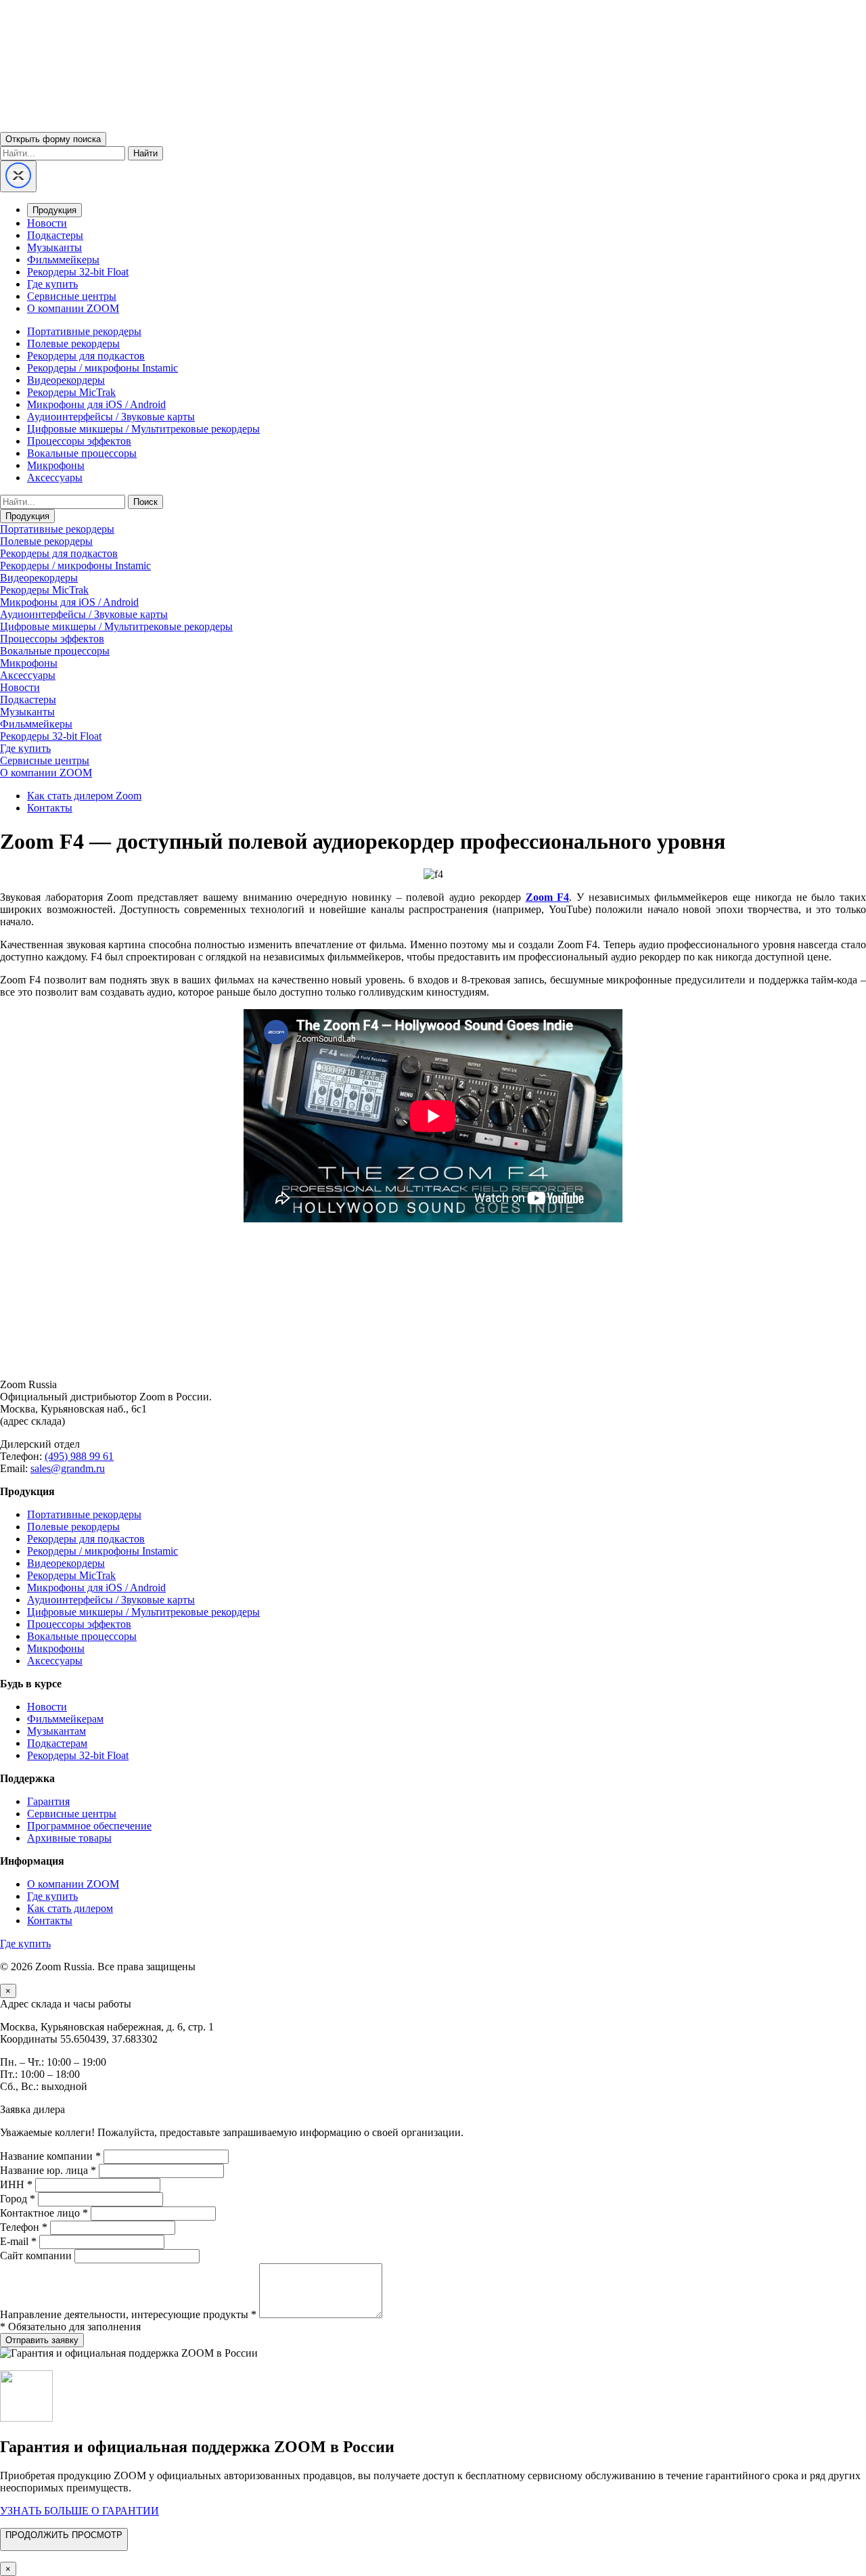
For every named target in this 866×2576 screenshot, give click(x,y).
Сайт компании (36, 2256)
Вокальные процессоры (82, 453)
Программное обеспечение (89, 1826)
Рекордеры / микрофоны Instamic (102, 368)
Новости (47, 223)
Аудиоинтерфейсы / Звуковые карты (111, 417)
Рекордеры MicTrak (71, 392)
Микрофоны (56, 465)
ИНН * (16, 2184)
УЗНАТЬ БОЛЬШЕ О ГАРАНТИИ (79, 2511)
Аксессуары (55, 478)
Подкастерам (57, 1743)
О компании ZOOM (73, 308)
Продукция (54, 210)
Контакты (50, 808)
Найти (145, 153)
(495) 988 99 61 (79, 1456)
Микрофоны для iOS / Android (96, 404)
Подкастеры (55, 235)
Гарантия (48, 1801)
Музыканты (54, 247)
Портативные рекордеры (84, 331)
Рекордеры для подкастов (86, 356)
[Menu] (18, 176)
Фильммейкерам (65, 1719)
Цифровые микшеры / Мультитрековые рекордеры (143, 429)
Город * (18, 2199)
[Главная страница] (433, 1361)
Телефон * (24, 2227)
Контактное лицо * (44, 2213)
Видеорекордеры (66, 380)
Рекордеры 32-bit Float (78, 272)
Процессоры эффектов (79, 441)
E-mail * (18, 2241)
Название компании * (50, 2156)
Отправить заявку (42, 2340)
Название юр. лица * (48, 2170)
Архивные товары (69, 1838)
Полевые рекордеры (73, 343)
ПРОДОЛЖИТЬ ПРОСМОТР (64, 2535)
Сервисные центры (72, 296)
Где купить (52, 284)
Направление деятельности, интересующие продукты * (128, 2314)
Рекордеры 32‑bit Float (78, 1755)
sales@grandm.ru (68, 1468)
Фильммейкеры (63, 260)
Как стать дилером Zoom (84, 796)
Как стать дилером (70, 1908)
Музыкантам (56, 1731)
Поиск (145, 502)
